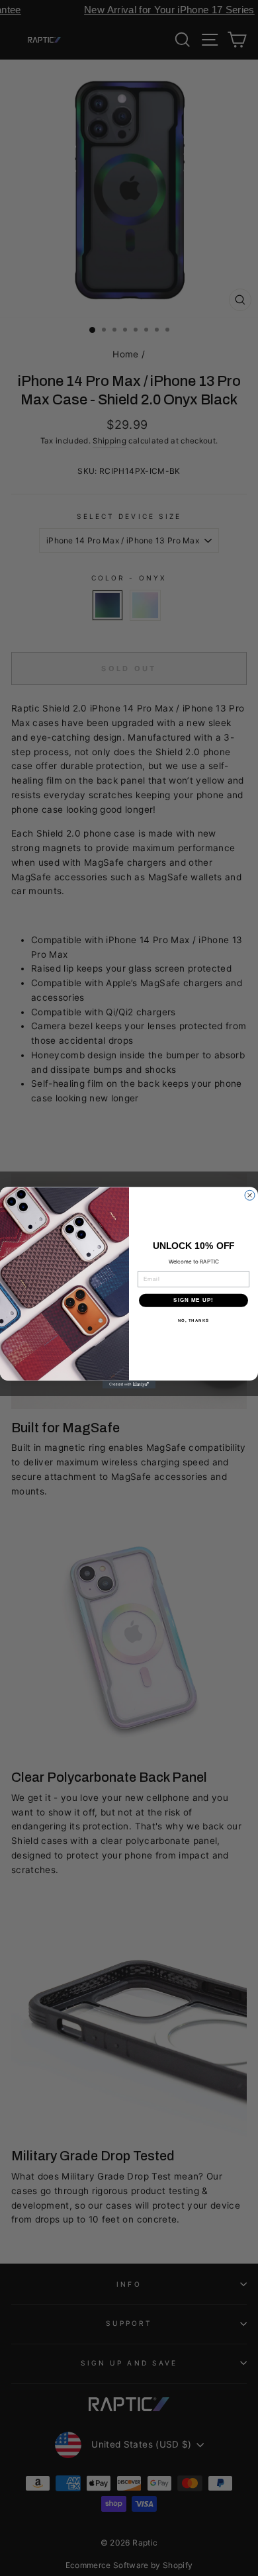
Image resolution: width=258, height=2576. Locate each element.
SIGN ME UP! (193, 1301)
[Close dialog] (250, 1196)
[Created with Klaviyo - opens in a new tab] (129, 1385)
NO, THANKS (194, 1321)
